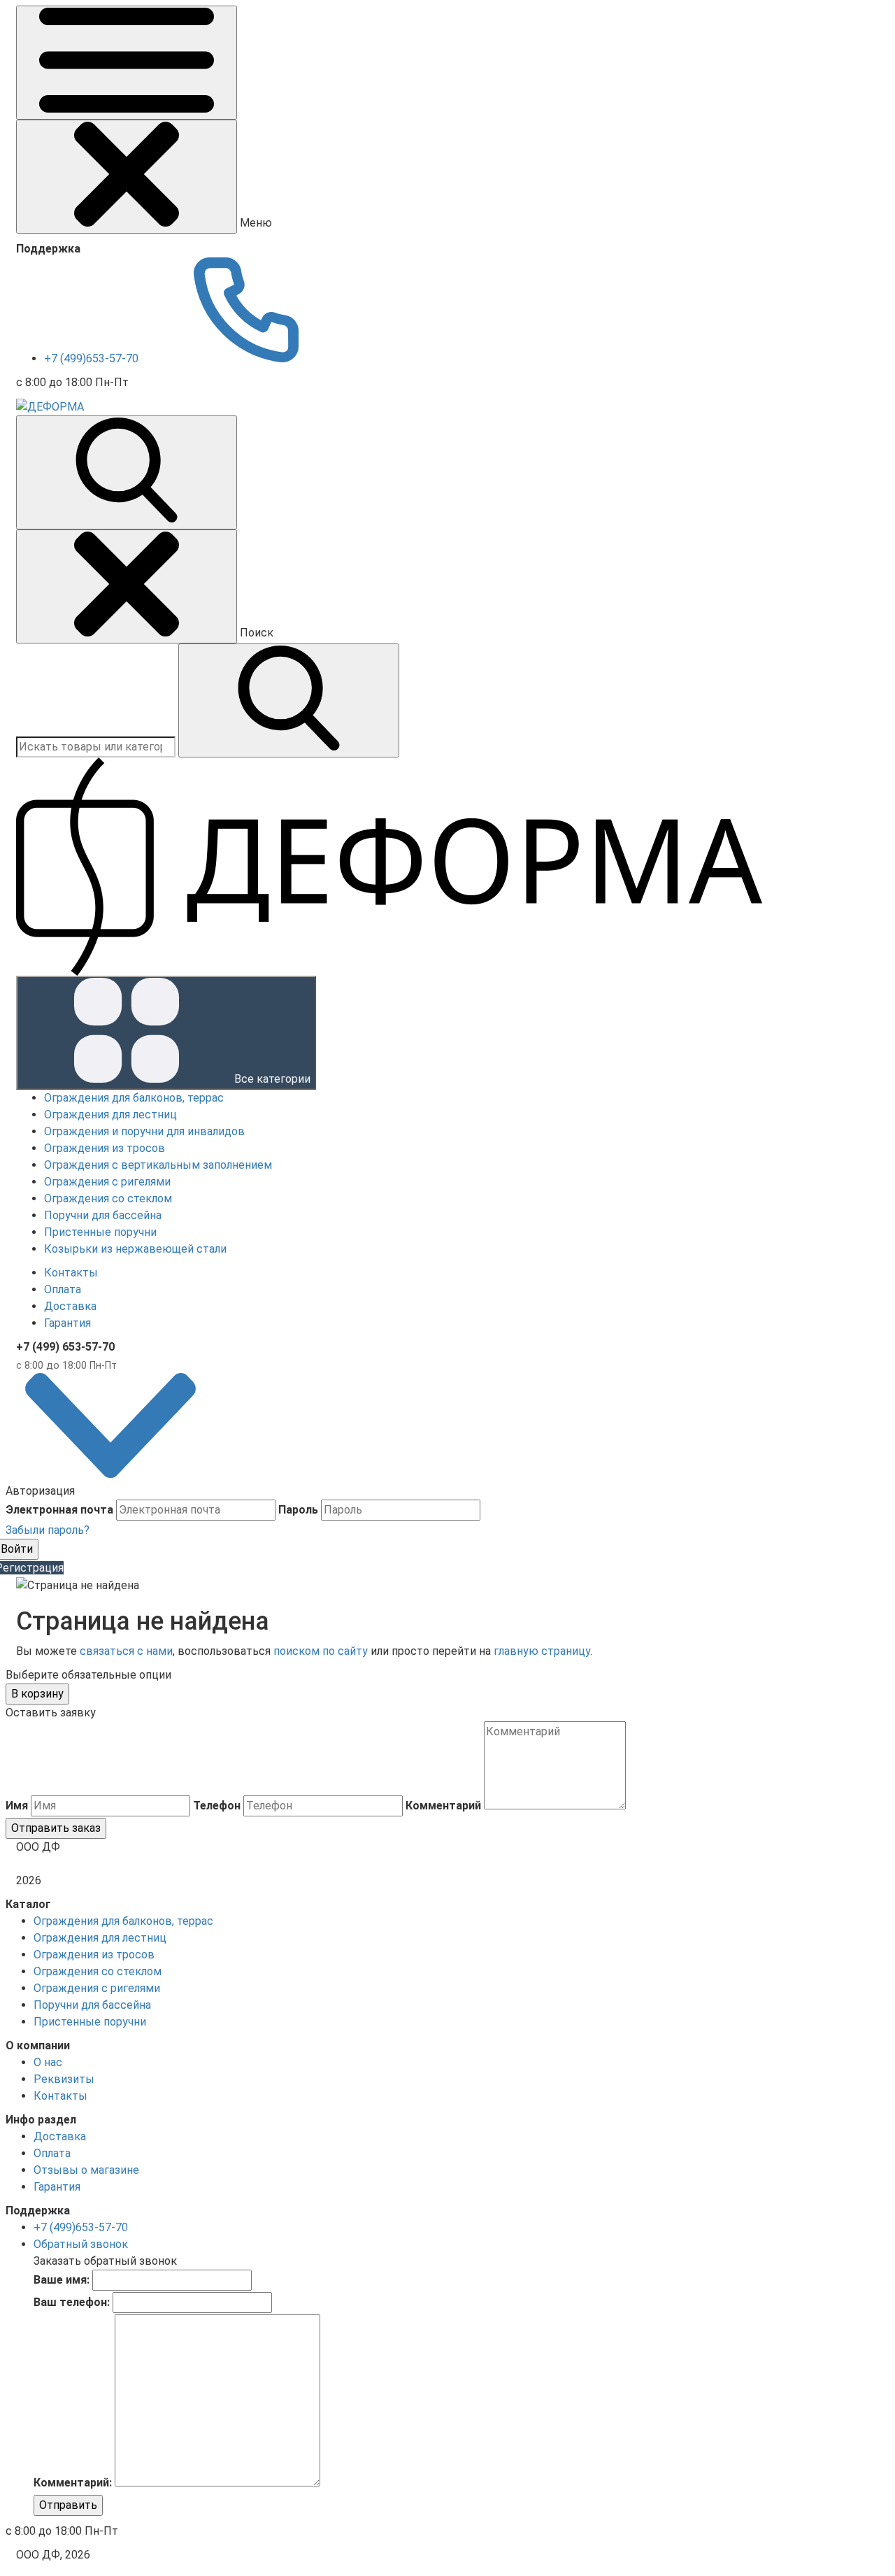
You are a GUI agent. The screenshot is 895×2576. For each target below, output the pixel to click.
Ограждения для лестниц (100, 1938)
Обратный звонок (81, 2244)
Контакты (71, 1273)
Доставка (70, 1306)
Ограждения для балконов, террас (123, 1921)
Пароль (298, 1510)
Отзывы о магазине (86, 2170)
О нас (48, 2062)
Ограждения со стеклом (98, 1971)
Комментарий (443, 1806)
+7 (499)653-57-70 (93, 358)
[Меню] (127, 63)
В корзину (37, 1694)
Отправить (68, 2505)
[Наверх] (110, 1474)
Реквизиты (64, 2079)
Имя (17, 1806)
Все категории (271, 1079)
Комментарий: (73, 2483)
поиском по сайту (321, 1651)
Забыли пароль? (48, 1530)
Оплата (63, 1289)
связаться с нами (126, 1651)
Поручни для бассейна (92, 2005)
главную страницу (542, 1651)
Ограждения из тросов (94, 1955)
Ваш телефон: (72, 2302)
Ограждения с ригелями (97, 1988)
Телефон (217, 1806)
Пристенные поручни (90, 2022)
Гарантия (67, 1323)
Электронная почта (59, 1510)
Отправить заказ (56, 1828)
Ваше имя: (62, 2280)
